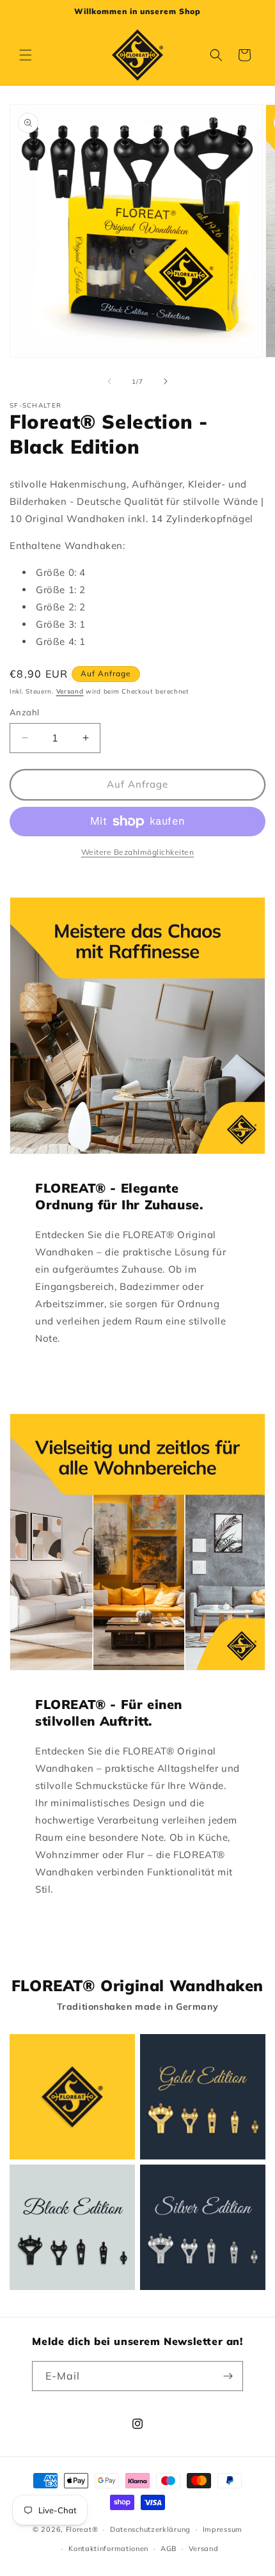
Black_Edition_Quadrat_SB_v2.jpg (72, 2227)
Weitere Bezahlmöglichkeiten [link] (138, 852)
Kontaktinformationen (108, 2548)
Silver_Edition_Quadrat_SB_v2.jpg (203, 2227)
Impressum (223, 2529)
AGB (169, 2548)
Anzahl (24, 712)
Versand (70, 691)
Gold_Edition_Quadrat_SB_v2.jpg (203, 2097)
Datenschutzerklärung (150, 2529)
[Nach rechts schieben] (166, 381)
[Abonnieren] (228, 2376)
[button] (26, 55)
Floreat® (82, 2529)
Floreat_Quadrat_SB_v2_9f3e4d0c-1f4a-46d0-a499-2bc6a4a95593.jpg (72, 2097)
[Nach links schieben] (109, 381)
